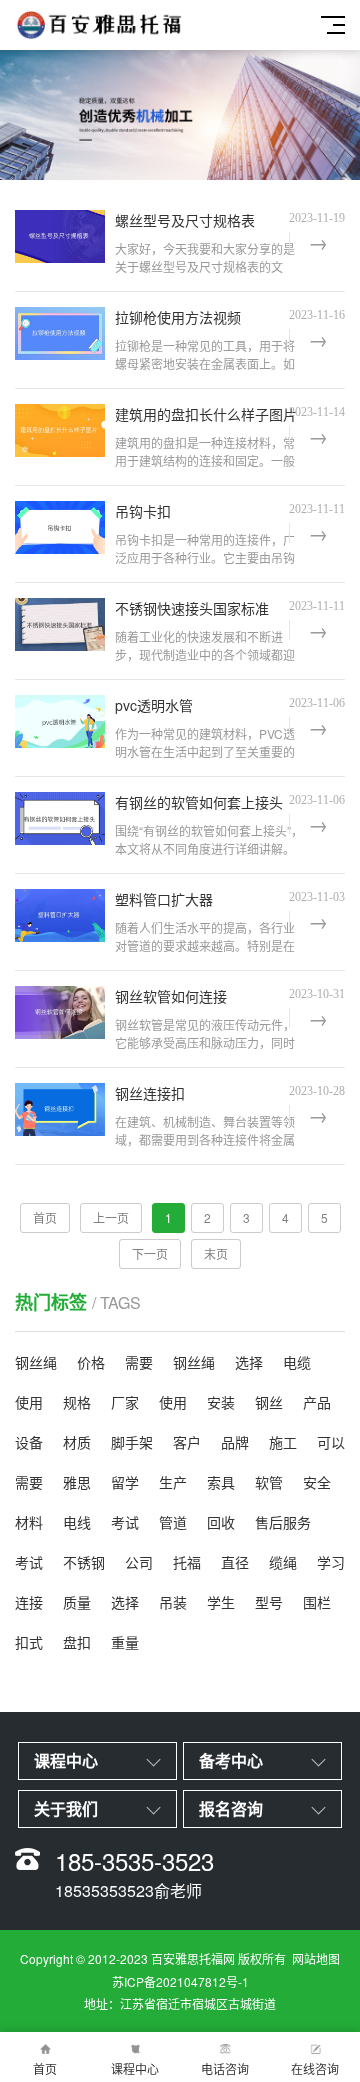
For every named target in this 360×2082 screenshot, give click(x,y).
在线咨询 (315, 2068)
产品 (317, 1402)
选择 (249, 1362)
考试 (125, 1522)
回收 (221, 1522)
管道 (173, 1522)
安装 (221, 1402)
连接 (29, 1602)
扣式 (29, 1642)
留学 (125, 1482)
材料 (29, 1522)
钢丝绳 (36, 1362)
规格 (77, 1402)
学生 (221, 1602)
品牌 (235, 1442)
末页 (216, 1253)
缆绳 (283, 1562)
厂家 (125, 1402)
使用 (29, 1402)
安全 (317, 1482)
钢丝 (269, 1402)
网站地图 (316, 1958)
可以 (331, 1442)
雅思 (77, 1482)
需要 (139, 1362)
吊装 (173, 1602)
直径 (235, 1562)
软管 (269, 1482)
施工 (283, 1442)
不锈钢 (84, 1562)
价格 (91, 1362)
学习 (331, 1562)
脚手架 (132, 1442)
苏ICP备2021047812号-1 (180, 1981)
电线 (77, 1522)
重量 (125, 1642)
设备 (29, 1442)
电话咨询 (225, 2068)
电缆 (297, 1362)
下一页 (150, 1253)
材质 (77, 1442)
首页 (45, 2068)
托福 (187, 1562)
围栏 (317, 1602)
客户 (187, 1442)
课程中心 (135, 2068)
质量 (77, 1602)
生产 (173, 1482)
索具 (221, 1482)
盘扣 (77, 1642)
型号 (269, 1602)
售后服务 (283, 1522)
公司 (139, 1562)
